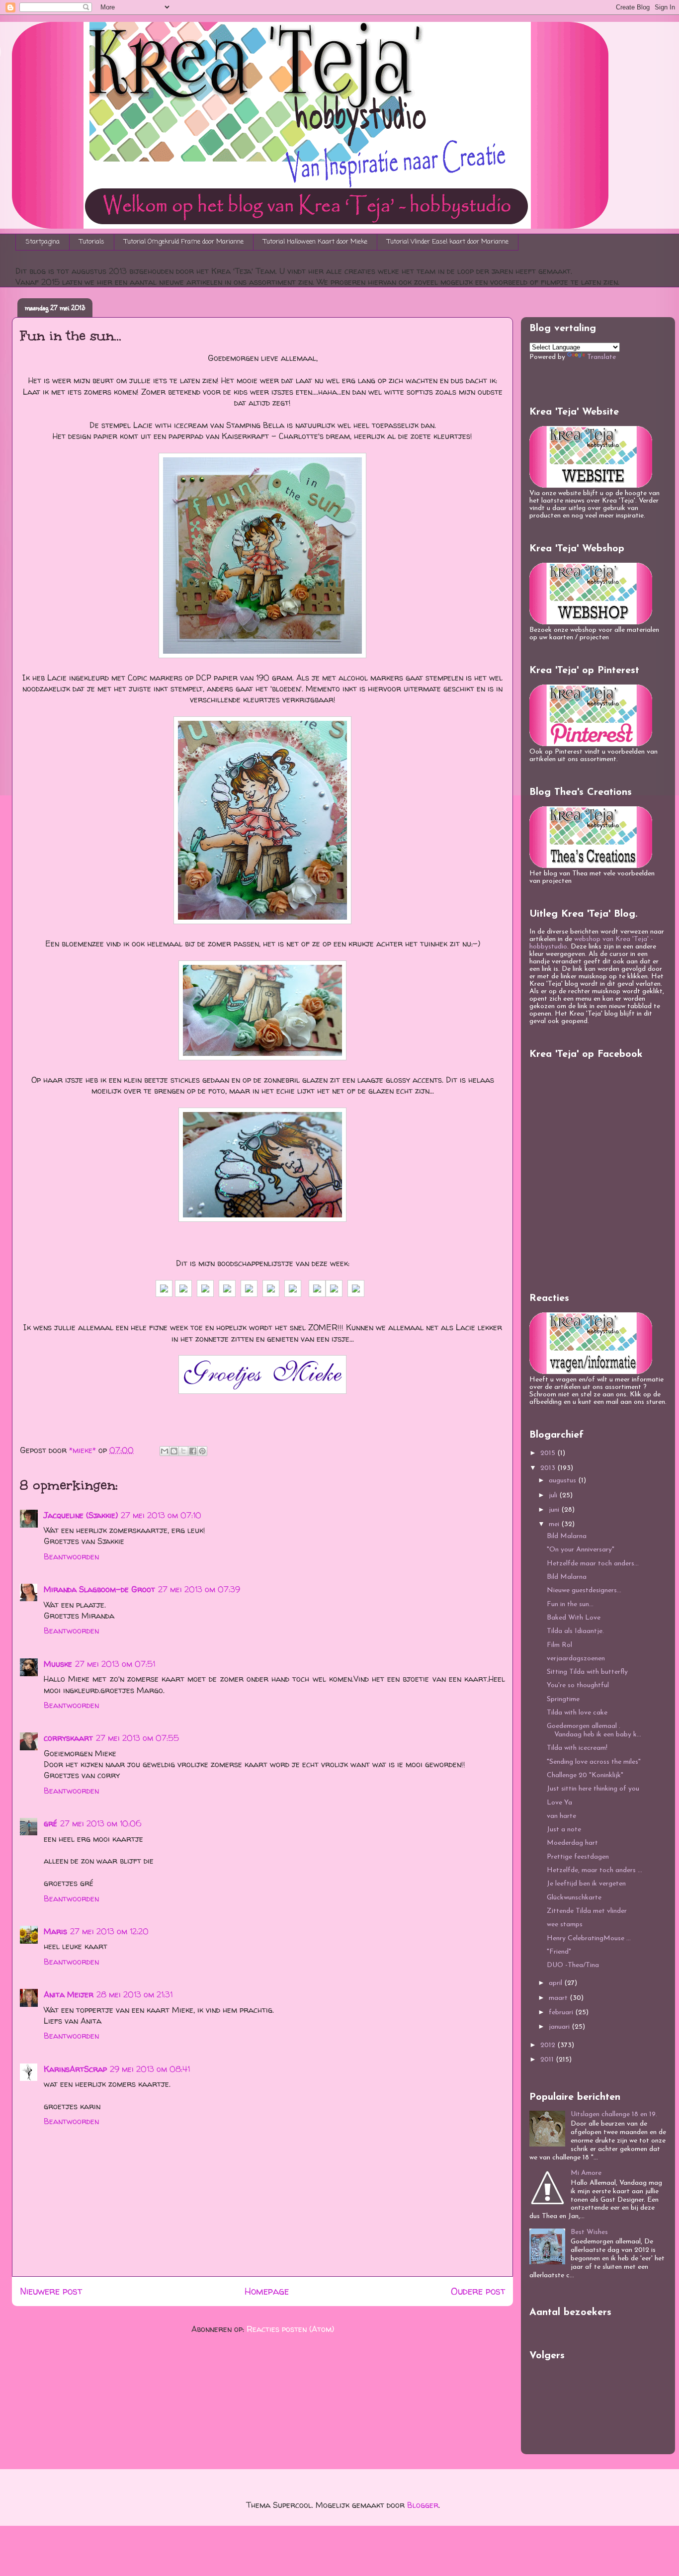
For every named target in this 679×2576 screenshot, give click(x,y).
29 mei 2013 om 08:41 (150, 2069)
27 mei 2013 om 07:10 (161, 1515)
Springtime (563, 1699)
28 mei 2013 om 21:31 (134, 1994)
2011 (548, 2060)
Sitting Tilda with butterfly (587, 1672)
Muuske (58, 1664)
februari (562, 2013)
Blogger (423, 2505)
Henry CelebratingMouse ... (589, 1938)
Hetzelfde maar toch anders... (593, 1564)
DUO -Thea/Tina (573, 1965)
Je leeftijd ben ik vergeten (586, 1884)
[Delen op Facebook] (193, 1451)
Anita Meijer (69, 1994)
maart (559, 1998)
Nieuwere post (51, 2291)
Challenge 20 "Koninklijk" (585, 1775)
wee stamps (565, 1925)
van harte (561, 1816)
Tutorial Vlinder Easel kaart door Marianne (448, 242)
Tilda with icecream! (577, 1748)
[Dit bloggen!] (174, 1451)
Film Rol (559, 1645)
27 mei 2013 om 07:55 (137, 1738)
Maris (55, 1931)
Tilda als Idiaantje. (575, 1631)
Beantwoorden (71, 1556)
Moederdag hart (572, 1843)
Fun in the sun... (570, 1604)
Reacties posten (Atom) (290, 2329)
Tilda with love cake (577, 1713)
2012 (549, 2045)
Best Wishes (589, 2232)
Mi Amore (586, 2173)
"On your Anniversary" (581, 1550)
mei (555, 1524)
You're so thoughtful (578, 1685)
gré (50, 1823)
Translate (601, 357)
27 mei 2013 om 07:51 (115, 1664)
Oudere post (478, 2291)
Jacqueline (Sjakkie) (81, 1515)
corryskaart (68, 1738)
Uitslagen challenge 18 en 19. (614, 2114)
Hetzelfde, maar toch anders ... (594, 1870)
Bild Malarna (567, 1536)
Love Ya (559, 1803)
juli (554, 1496)
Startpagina (43, 242)
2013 (549, 1468)
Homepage (267, 2291)
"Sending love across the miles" (594, 1762)
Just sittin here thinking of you (593, 1789)
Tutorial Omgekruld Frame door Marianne (184, 242)
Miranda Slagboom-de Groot (99, 1589)
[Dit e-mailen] (165, 1451)
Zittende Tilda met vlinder (587, 1911)
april (556, 1983)
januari (560, 2027)
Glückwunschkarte (574, 1898)
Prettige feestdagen (578, 1857)
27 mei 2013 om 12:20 (109, 1931)
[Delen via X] (183, 1451)
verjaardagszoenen (576, 1659)
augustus (563, 1481)
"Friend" (559, 1952)
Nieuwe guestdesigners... (584, 1590)
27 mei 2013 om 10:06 (101, 1823)
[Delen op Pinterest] (202, 1451)
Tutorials (92, 242)
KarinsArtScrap (75, 2069)
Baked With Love (574, 1618)
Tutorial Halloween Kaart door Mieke (315, 242)
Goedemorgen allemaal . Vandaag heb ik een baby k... (594, 1730)
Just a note (564, 1830)
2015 (549, 1453)
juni (555, 1510)
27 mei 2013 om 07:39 (199, 1589)
